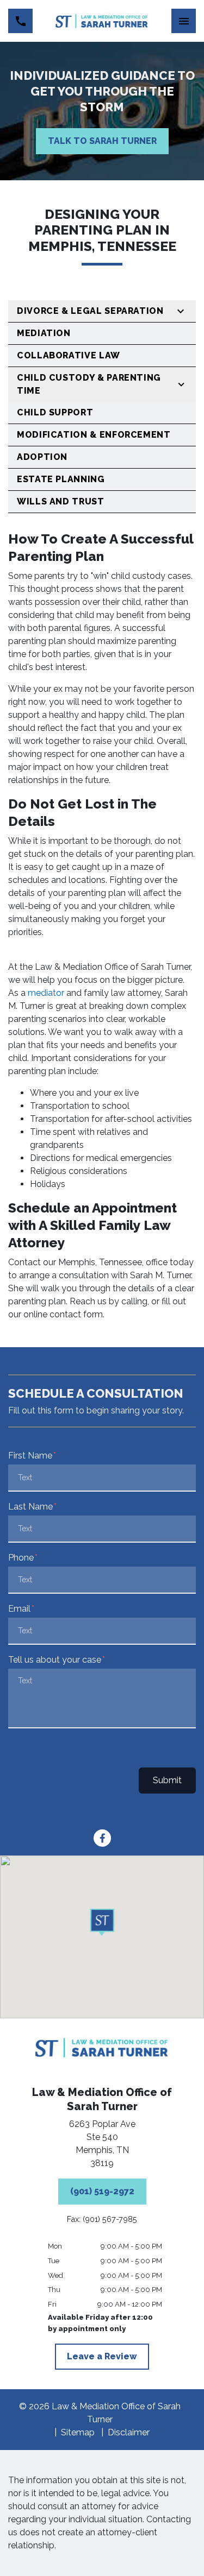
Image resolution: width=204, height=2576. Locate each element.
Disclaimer (129, 2432)
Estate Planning (61, 479)
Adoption (42, 457)
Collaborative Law (69, 355)
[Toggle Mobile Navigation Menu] (184, 21)
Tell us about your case (55, 1660)
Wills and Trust (61, 501)
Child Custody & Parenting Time (89, 384)
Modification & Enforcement (94, 435)
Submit (167, 1780)
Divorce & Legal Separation (90, 311)
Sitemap (78, 2432)
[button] (102, 1923)
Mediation (44, 333)
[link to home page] (102, 21)
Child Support (55, 412)
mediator (45, 993)
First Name (30, 1456)
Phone (21, 1558)
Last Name (30, 1507)
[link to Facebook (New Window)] (102, 1838)
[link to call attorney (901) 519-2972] (20, 21)
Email (19, 1609)
